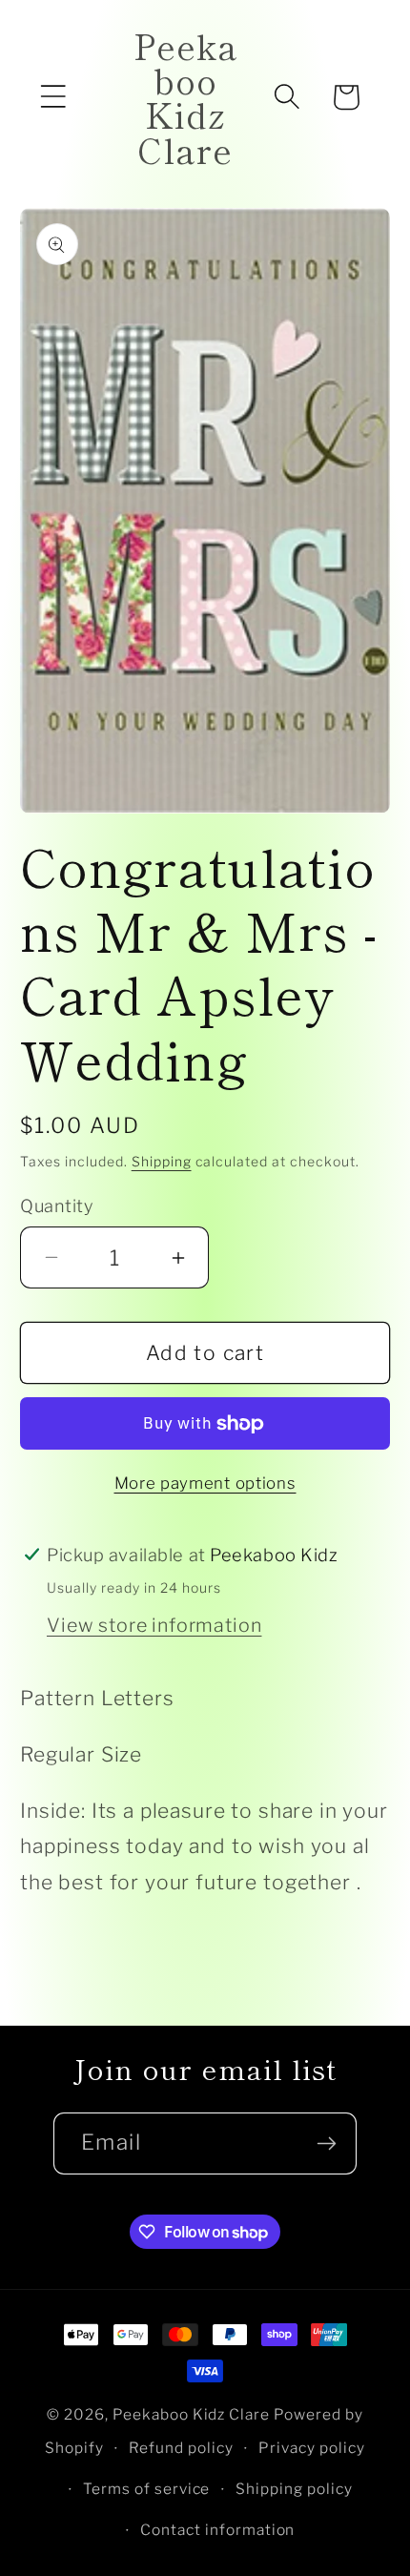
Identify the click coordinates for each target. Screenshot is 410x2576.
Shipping (162, 1161)
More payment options (205, 1483)
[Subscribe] (326, 2143)
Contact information (218, 2530)
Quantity (56, 1206)
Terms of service (147, 2489)
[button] (53, 97)
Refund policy (181, 2448)
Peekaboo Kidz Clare (192, 2414)
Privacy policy (312, 2448)
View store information (154, 1625)
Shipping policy (294, 2489)
